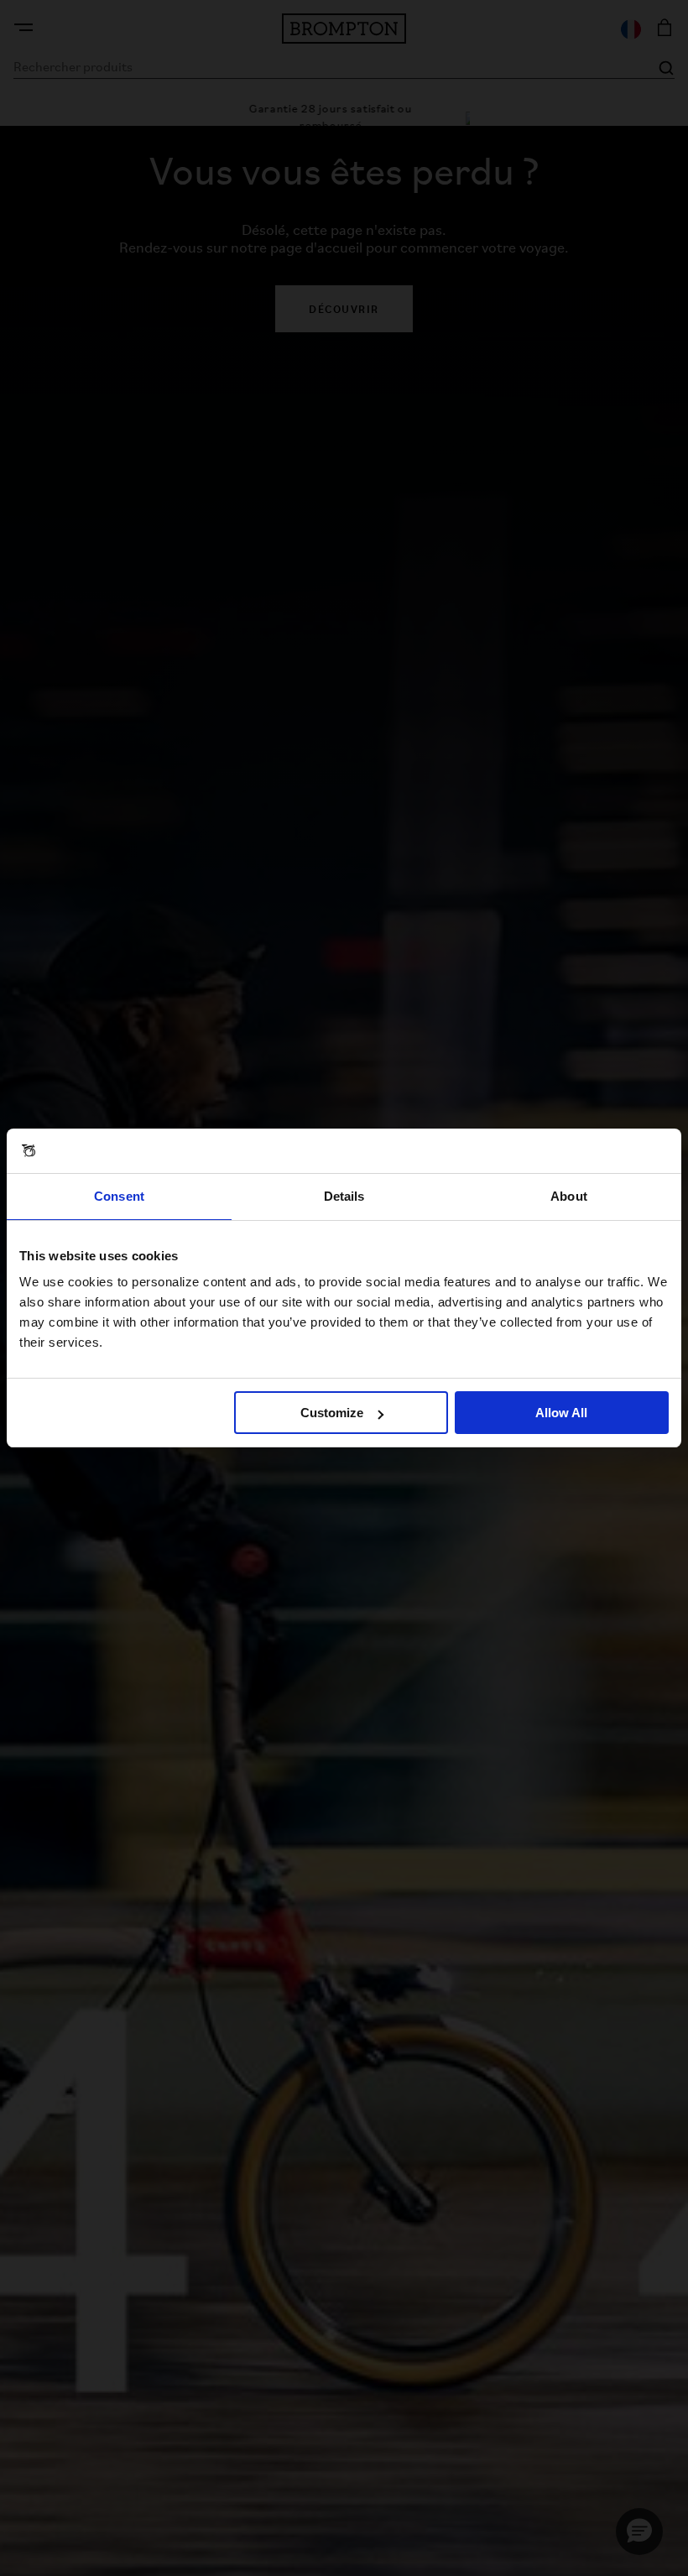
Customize (332, 1413)
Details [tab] (344, 1196)
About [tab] (569, 1196)
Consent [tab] (119, 1196)
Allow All (561, 1413)
